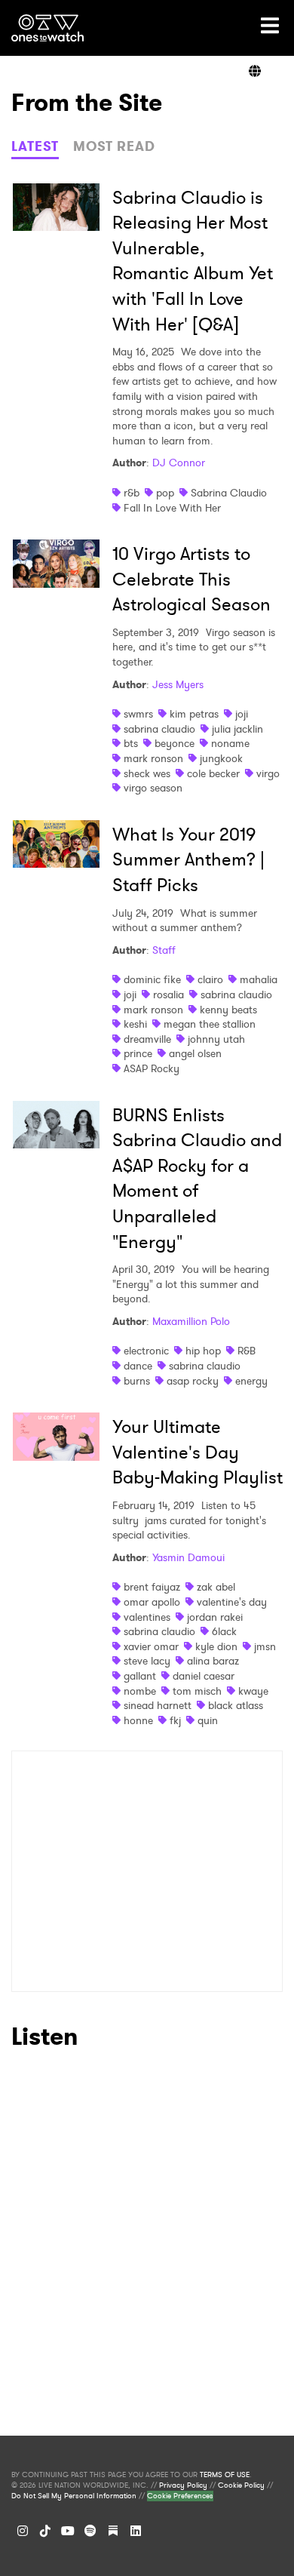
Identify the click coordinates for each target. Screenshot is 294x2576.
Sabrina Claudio (229, 493)
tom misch (197, 1691)
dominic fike (152, 979)
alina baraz (213, 1661)
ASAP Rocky (152, 1068)
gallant (140, 1676)
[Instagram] (23, 2531)
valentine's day (232, 1602)
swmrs (138, 714)
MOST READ (114, 146)
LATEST (35, 146)
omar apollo (152, 1602)
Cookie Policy (241, 2485)
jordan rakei (215, 1617)
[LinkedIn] (136, 2531)
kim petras (194, 714)
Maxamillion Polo (191, 1321)
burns (137, 1381)
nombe (140, 1691)
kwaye (253, 1691)
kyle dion (216, 1646)
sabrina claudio (159, 729)
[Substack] (113, 2531)
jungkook (221, 758)
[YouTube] (68, 2531)
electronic (146, 1351)
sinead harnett (158, 1705)
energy (251, 1381)
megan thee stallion (210, 1024)
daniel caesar (204, 1676)
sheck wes (147, 773)
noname (230, 743)
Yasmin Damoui (188, 1557)
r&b (132, 493)
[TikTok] (45, 2531)
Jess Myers (178, 684)
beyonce (175, 743)
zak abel (216, 1587)
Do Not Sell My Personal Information (74, 2496)
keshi (135, 1024)
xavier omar (151, 1646)
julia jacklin (237, 729)
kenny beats (228, 1010)
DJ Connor (179, 463)
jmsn (265, 1646)
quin (208, 1720)
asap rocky (193, 1381)
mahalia (259, 979)
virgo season (153, 788)
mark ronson (153, 758)
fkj (175, 1720)
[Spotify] (90, 2531)
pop (165, 493)
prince (138, 1053)
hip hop (203, 1351)
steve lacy (147, 1661)
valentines (147, 1617)
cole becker (213, 773)
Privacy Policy (183, 2485)
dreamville (147, 1039)
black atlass (236, 1705)
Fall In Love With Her (172, 508)
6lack (224, 1631)
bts (131, 743)
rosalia (168, 994)
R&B (247, 1351)
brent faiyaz (152, 1587)
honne (138, 1720)
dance (138, 1366)
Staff (164, 950)
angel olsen (195, 1053)
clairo (210, 979)
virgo (268, 773)
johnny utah (216, 1039)
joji (242, 714)
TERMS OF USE (225, 2475)
